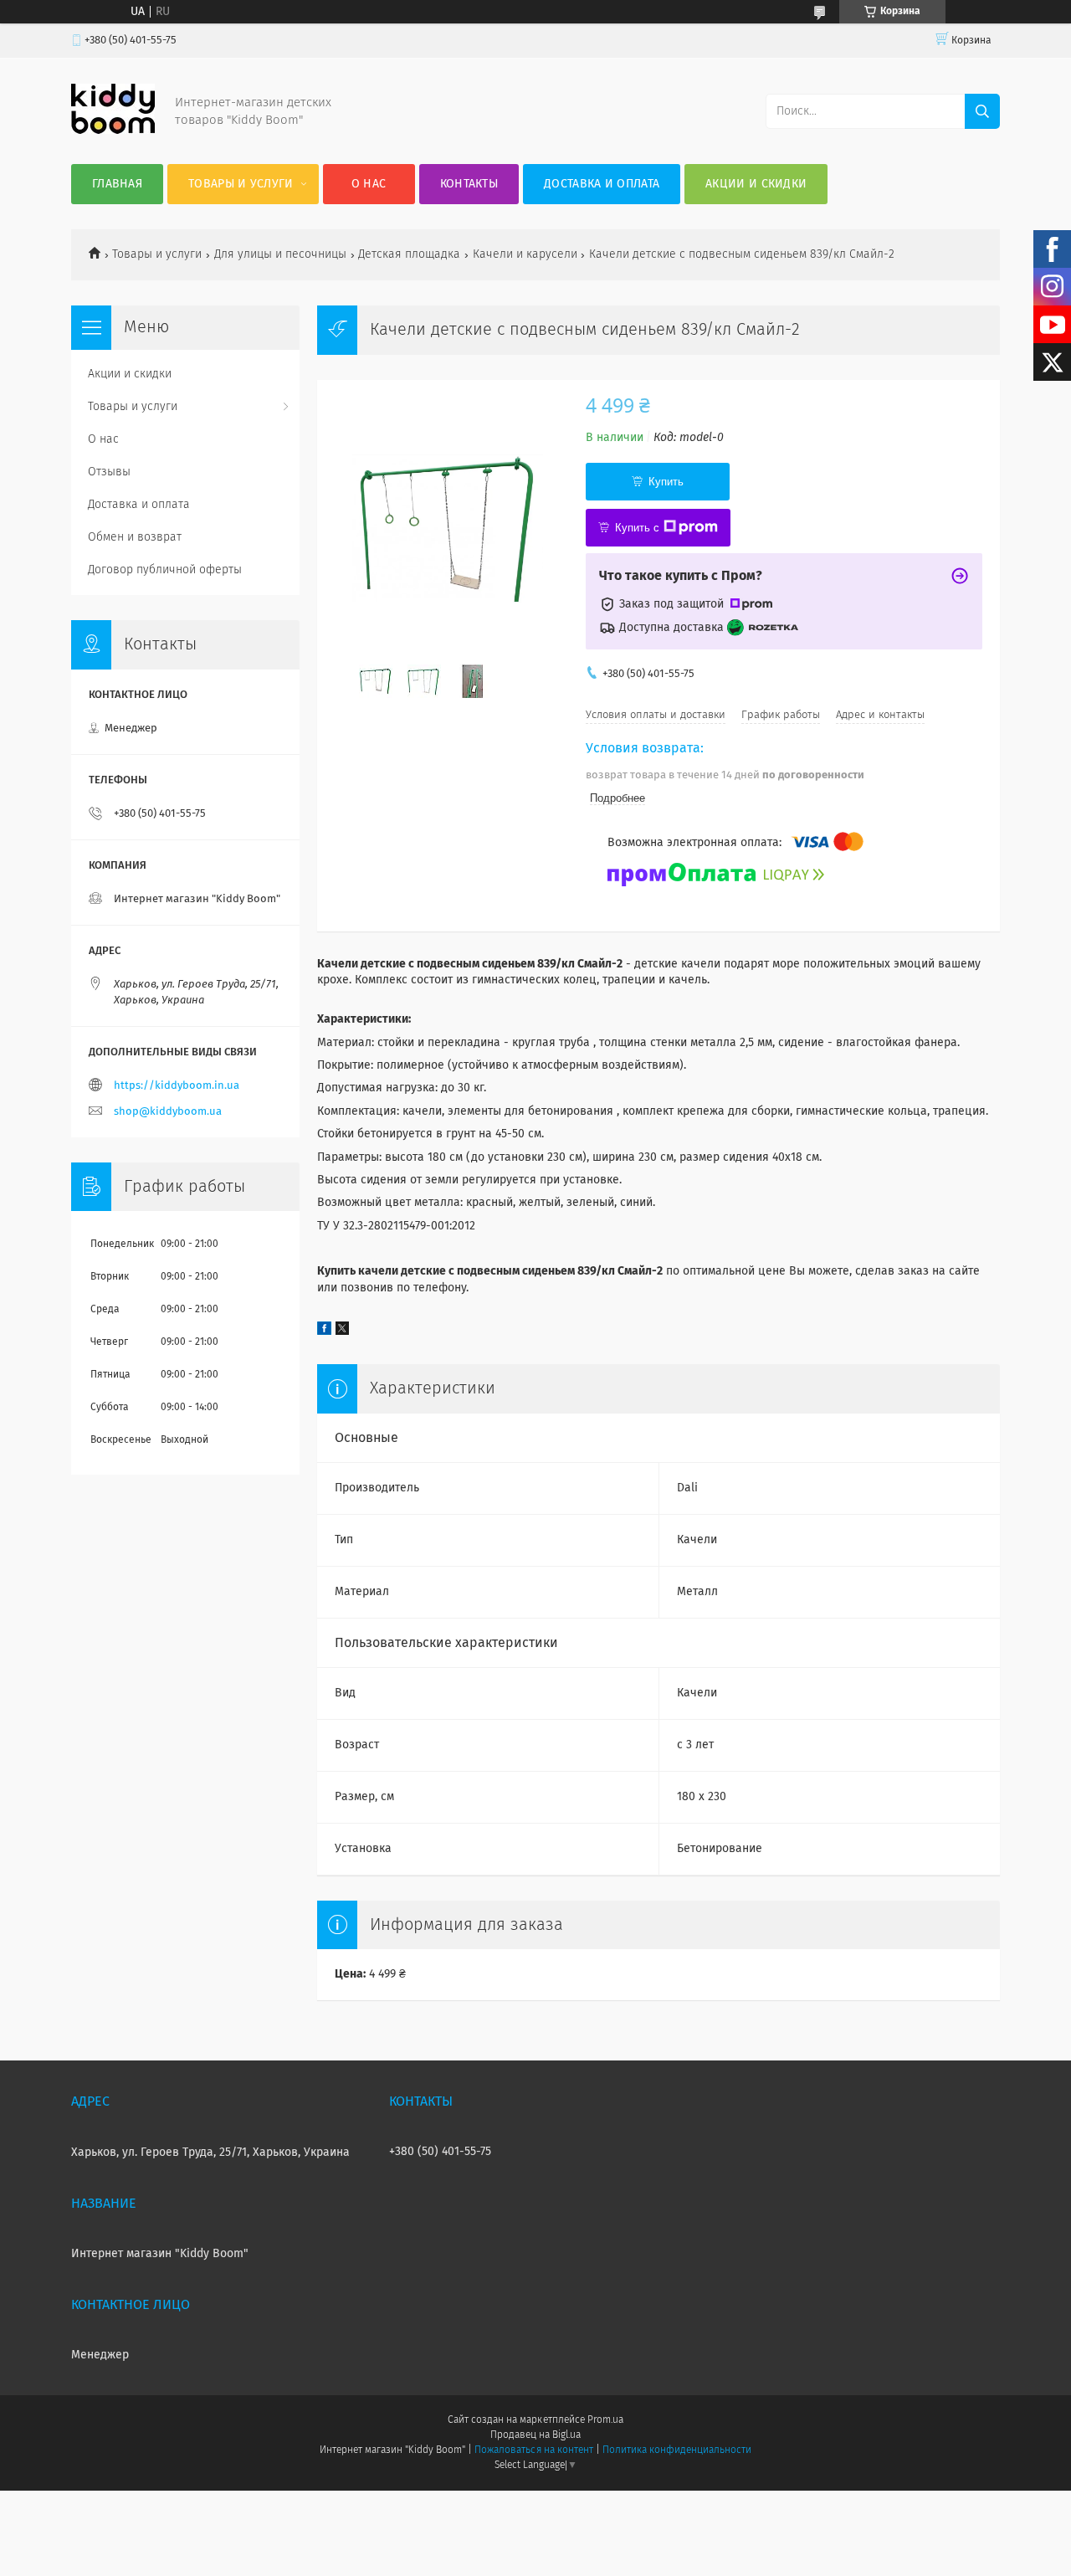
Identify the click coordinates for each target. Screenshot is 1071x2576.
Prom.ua (605, 2420)
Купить (666, 482)
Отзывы (109, 472)
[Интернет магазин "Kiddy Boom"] (113, 131)
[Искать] (982, 111)
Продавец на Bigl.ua (535, 2435)
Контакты (469, 184)
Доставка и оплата (602, 184)
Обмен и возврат (135, 537)
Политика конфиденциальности (677, 2450)
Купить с (637, 528)
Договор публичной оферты (165, 570)
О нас (369, 184)
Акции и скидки (756, 184)
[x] (342, 1332)
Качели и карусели (525, 254)
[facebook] (324, 1332)
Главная (117, 184)
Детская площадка (409, 254)
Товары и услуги (241, 184)
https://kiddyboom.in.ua (177, 1086)
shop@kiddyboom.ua (168, 1112)
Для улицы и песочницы (280, 254)
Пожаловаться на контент (533, 2450)
